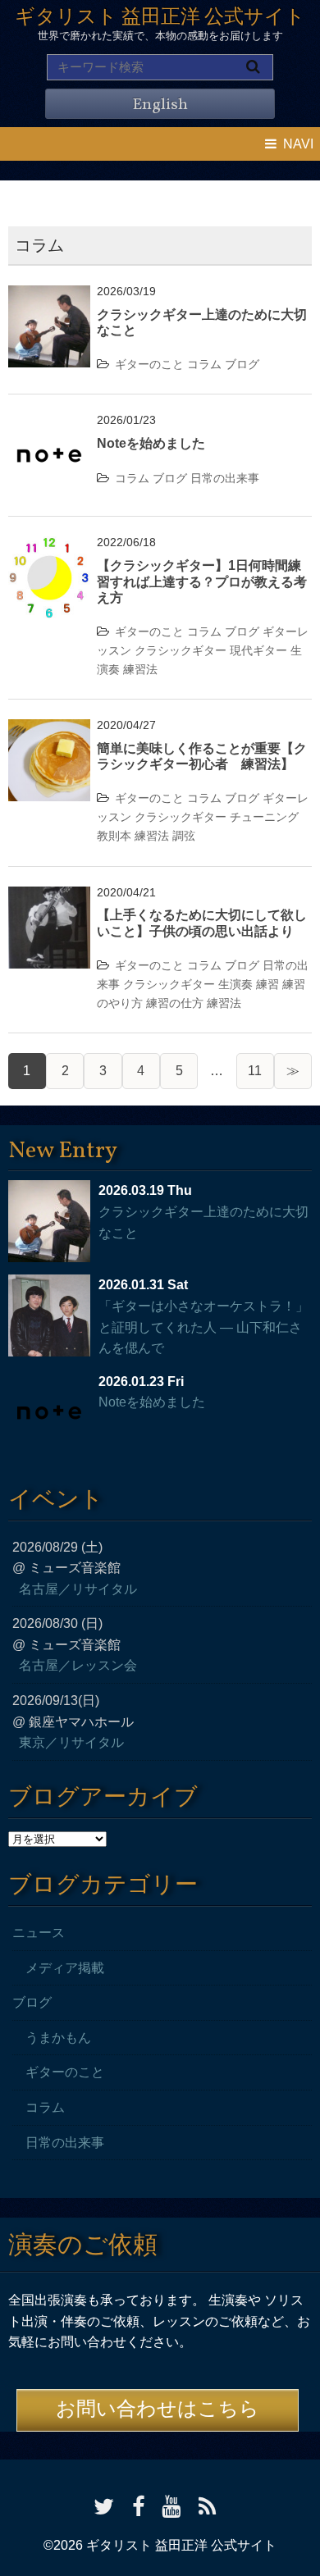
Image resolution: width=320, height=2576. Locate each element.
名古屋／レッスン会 (78, 1665)
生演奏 (235, 984)
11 (255, 1071)
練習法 (140, 669)
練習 (267, 984)
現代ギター (258, 650)
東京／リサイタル (71, 1742)
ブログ (242, 364)
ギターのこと (149, 364)
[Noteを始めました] (49, 424)
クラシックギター (181, 650)
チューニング (264, 817)
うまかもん (58, 2038)
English (160, 105)
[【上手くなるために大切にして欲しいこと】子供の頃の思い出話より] (49, 897)
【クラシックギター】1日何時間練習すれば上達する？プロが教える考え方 (202, 581)
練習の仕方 (175, 1003)
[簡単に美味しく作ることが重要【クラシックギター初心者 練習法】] (49, 729)
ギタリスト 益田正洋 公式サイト (160, 18)
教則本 (114, 836)
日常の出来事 (225, 478)
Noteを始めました (151, 443)
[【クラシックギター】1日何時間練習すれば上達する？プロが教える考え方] (49, 547)
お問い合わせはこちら (158, 2410)
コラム (204, 364)
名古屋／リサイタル (78, 1589)
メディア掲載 (65, 1968)
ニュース (39, 1933)
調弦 (184, 836)
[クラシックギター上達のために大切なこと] (49, 296)
